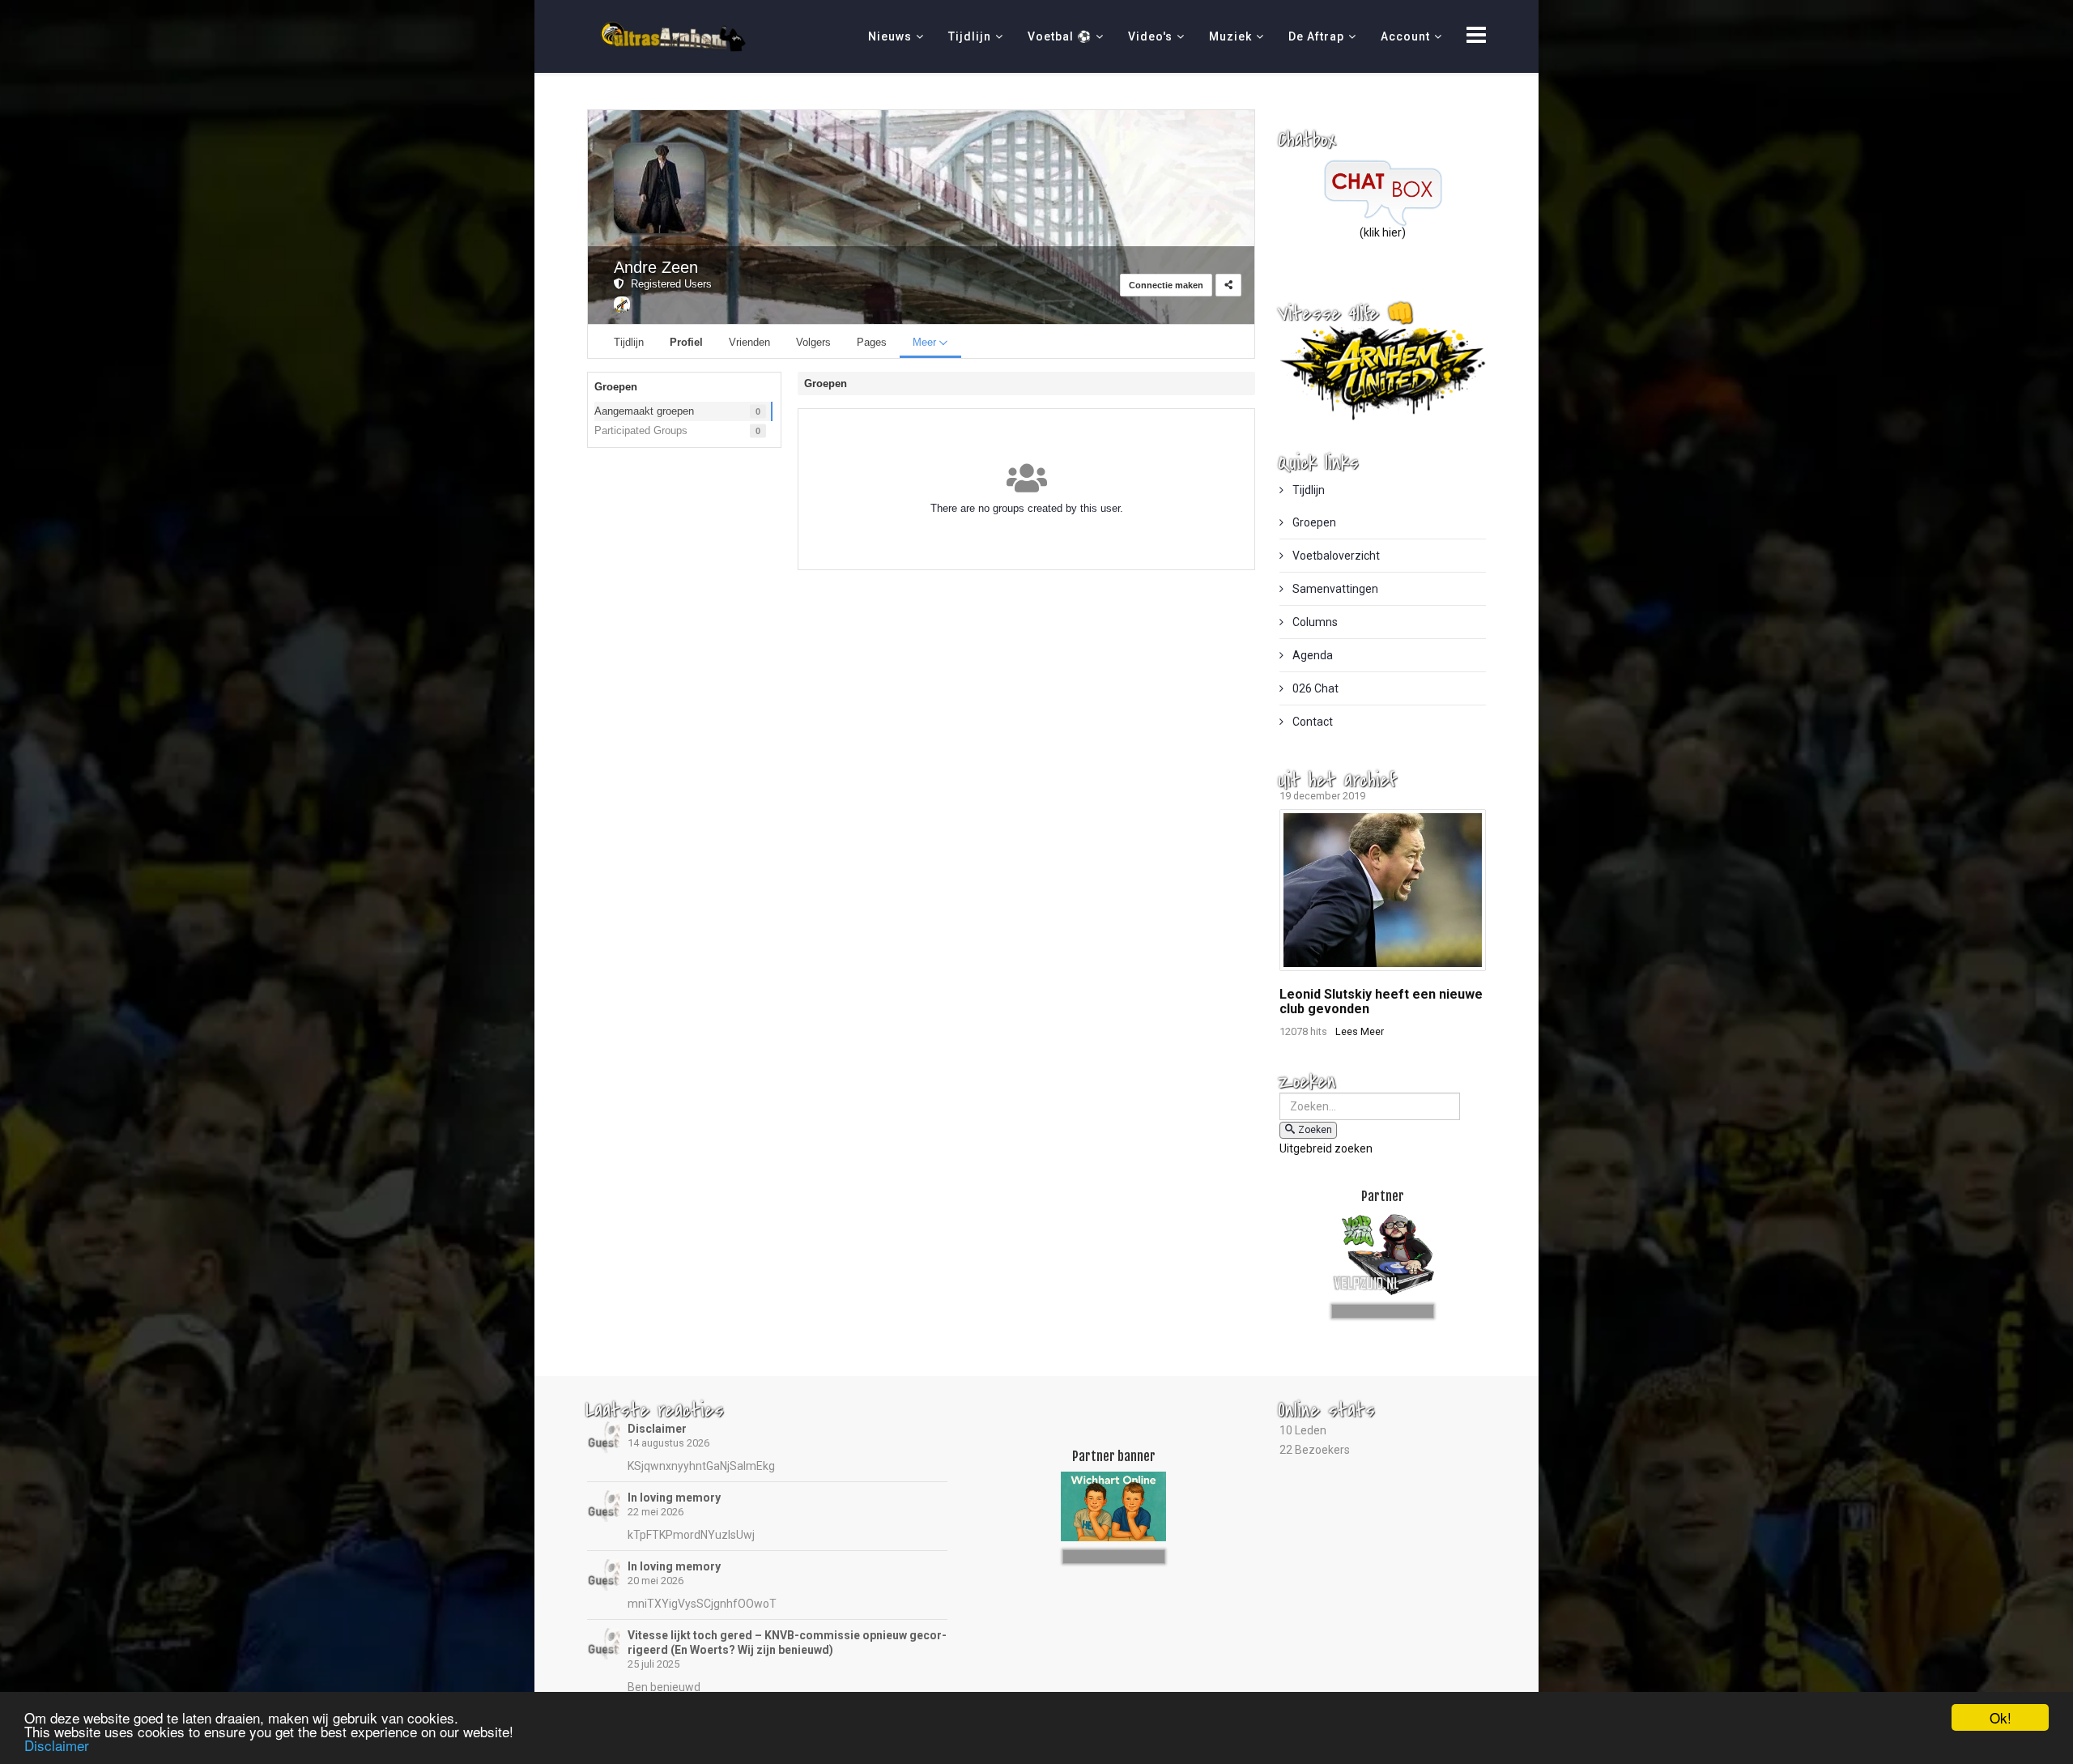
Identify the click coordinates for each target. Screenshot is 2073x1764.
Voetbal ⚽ (1060, 36)
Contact (1311, 722)
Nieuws (890, 36)
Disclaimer (657, 1429)
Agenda (1311, 655)
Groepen (1313, 522)
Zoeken (1315, 1130)
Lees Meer (1360, 1031)
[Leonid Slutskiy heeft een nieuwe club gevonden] (1383, 890)
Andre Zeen (656, 267)
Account (1405, 36)
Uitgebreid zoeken (1326, 1148)
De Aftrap (1316, 36)
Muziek (1230, 36)
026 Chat (1314, 688)
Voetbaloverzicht (1335, 556)
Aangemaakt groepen (644, 411)
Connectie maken (1166, 285)
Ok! (2001, 1717)
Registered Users (668, 284)
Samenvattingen (1334, 589)
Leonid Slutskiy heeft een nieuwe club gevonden (1381, 1001)
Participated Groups (641, 430)
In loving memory (674, 1498)
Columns (1314, 622)
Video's (1150, 36)
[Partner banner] (1383, 1309)
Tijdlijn (970, 36)
